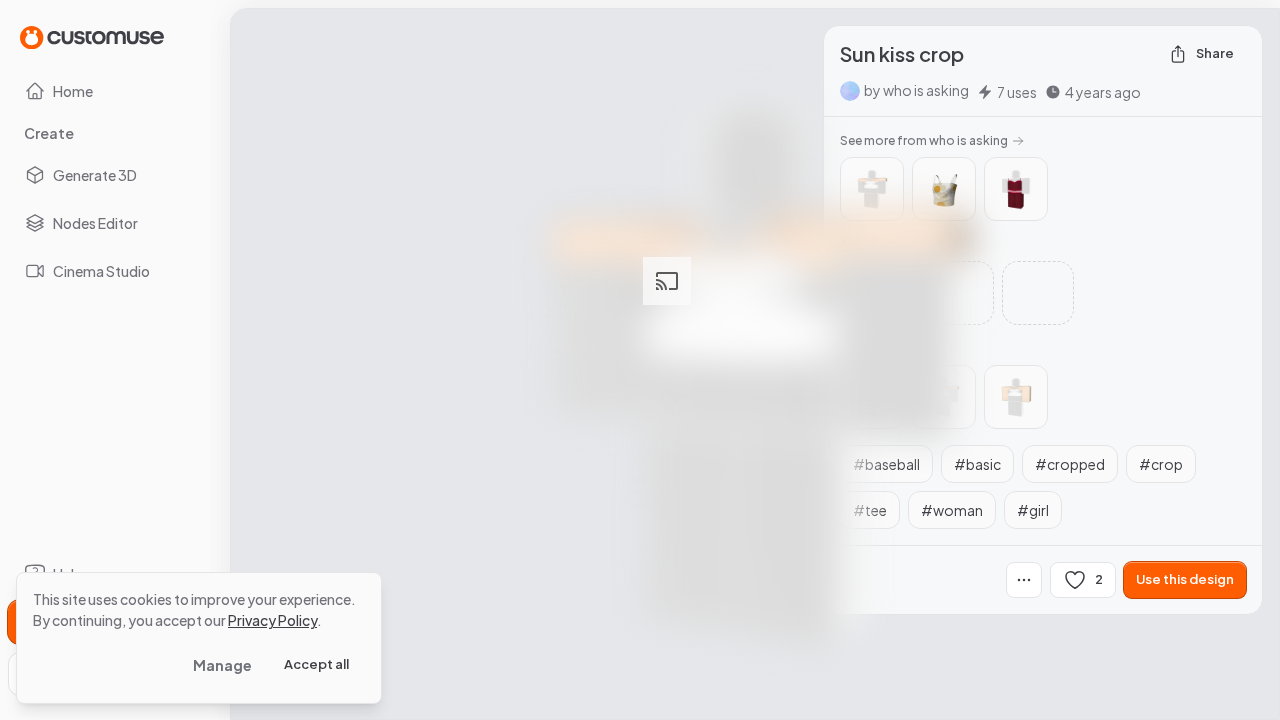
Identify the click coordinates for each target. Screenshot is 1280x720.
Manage (222, 665)
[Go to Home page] (92, 36)
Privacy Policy (272, 620)
